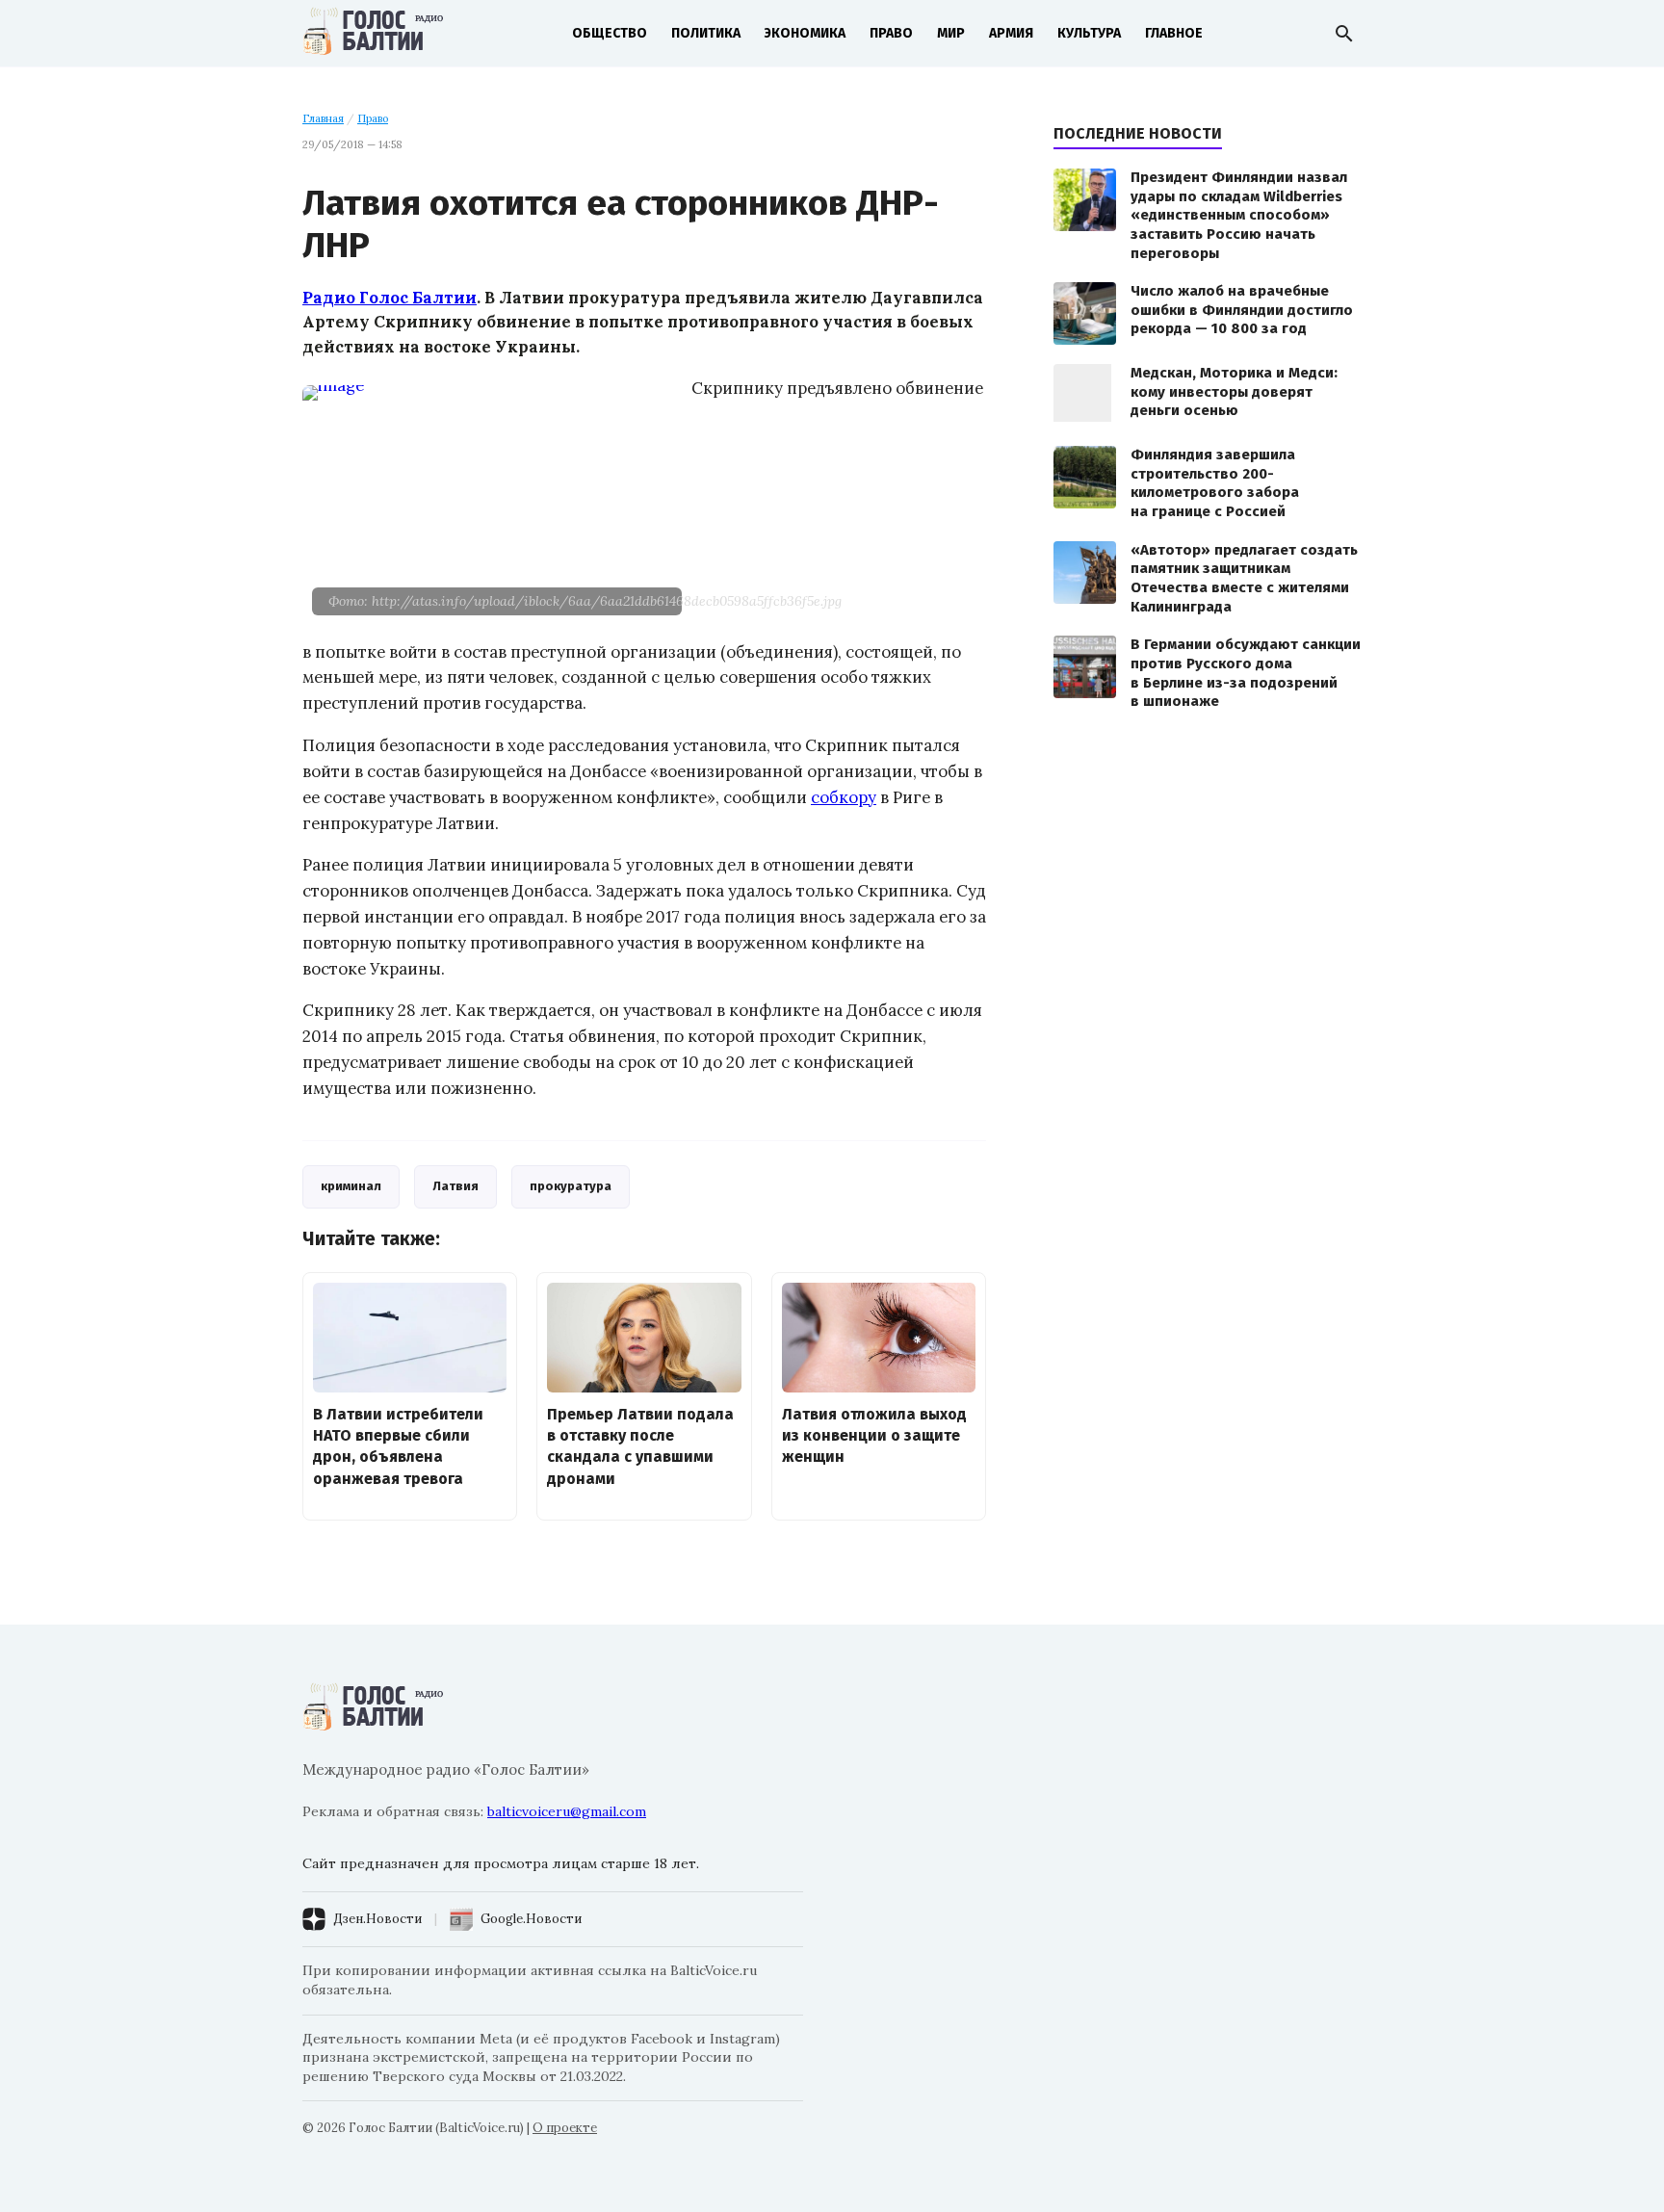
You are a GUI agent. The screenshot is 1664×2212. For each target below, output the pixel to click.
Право (891, 33)
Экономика (805, 33)
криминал (351, 1186)
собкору (844, 797)
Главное (1174, 33)
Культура (1089, 33)
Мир (951, 33)
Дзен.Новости (377, 1919)
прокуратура (571, 1186)
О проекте (565, 2128)
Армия (1011, 33)
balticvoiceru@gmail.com (567, 1811)
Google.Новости (531, 1919)
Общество (610, 33)
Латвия (455, 1186)
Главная (323, 118)
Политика (706, 33)
